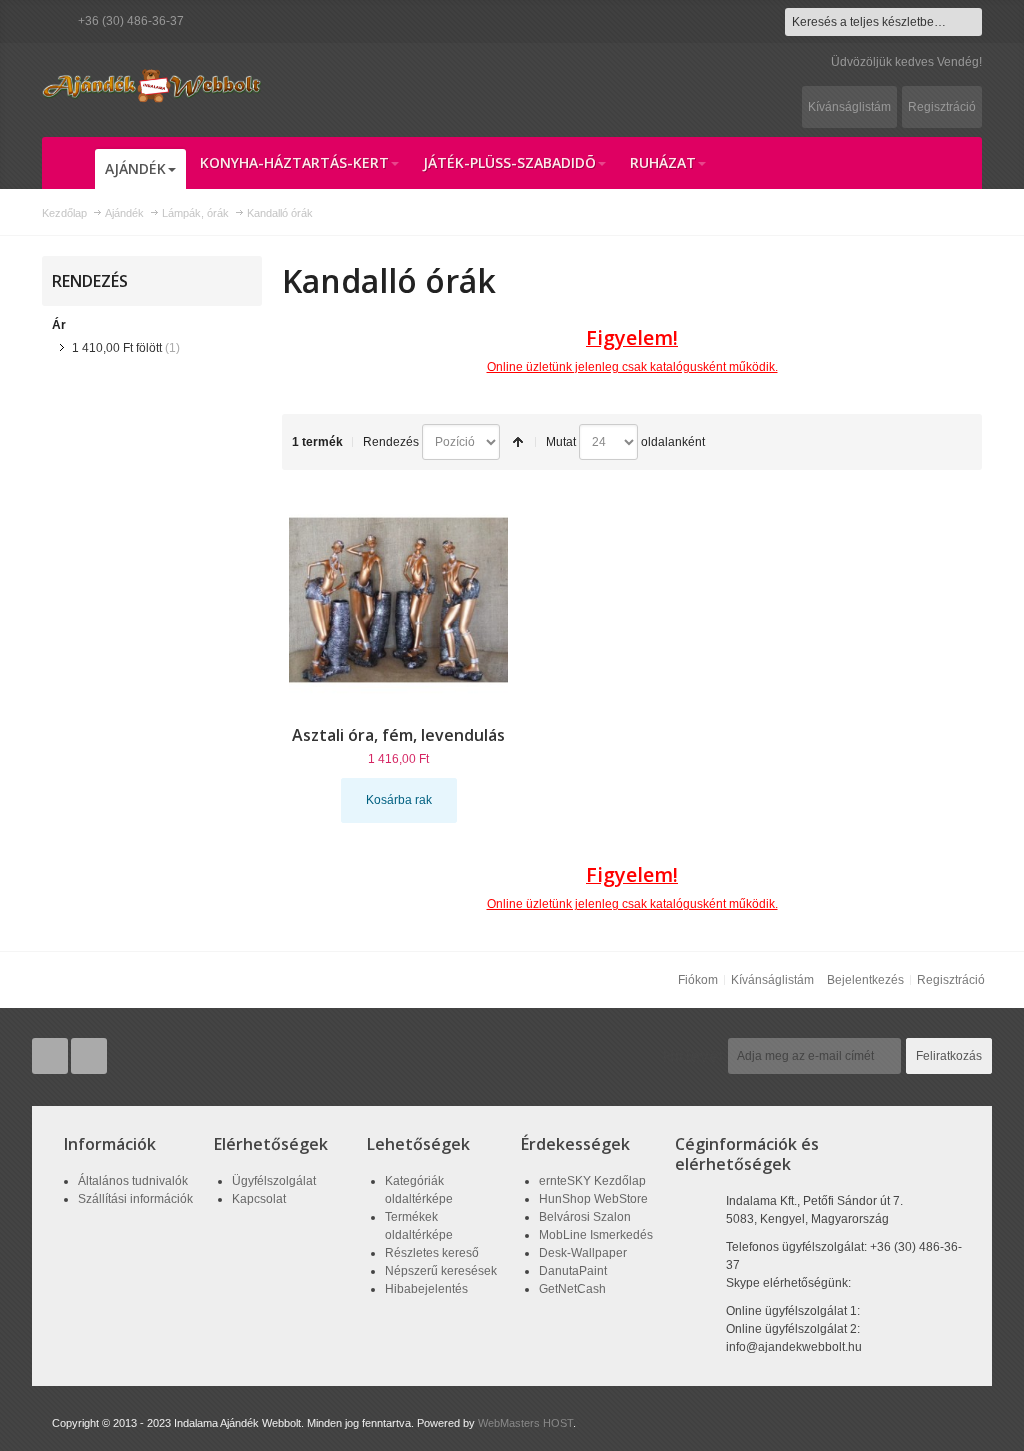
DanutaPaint (573, 1271)
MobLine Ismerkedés (596, 1235)
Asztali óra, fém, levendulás (398, 735)
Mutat (561, 442)
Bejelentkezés (865, 980)
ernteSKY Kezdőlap (592, 1181)
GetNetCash (572, 1289)
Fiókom (698, 980)
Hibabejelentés (426, 1289)
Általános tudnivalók (133, 1181)
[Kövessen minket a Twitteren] (51, 1057)
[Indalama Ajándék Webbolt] (152, 85)
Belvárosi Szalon (585, 1217)
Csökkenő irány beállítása (518, 442)
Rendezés (391, 442)
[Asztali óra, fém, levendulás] (399, 600)
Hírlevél (693, 1056)
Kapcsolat (259, 1199)
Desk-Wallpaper (583, 1253)
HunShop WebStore (593, 1199)
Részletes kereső (432, 1253)
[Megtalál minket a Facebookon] (89, 1057)
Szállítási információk (135, 1199)
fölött (117, 348)
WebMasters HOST (525, 1423)
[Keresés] (968, 22)
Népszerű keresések (441, 1271)
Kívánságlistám (849, 107)
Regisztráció (942, 107)
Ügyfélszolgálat (274, 1181)
